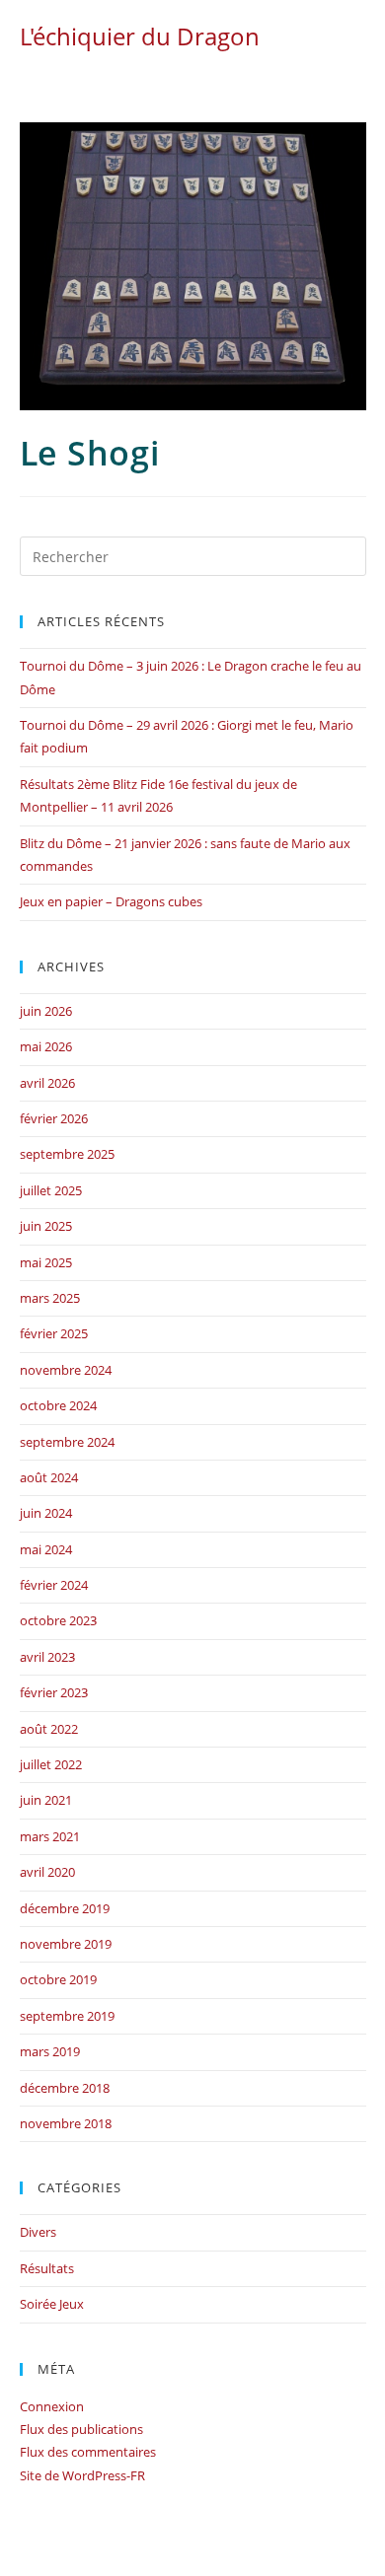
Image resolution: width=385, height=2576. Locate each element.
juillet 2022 (51, 1764)
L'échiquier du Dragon (140, 36)
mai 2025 (46, 1262)
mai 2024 (46, 1549)
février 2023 (54, 1692)
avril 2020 (47, 1872)
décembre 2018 (65, 2088)
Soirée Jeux (52, 2304)
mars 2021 (50, 1836)
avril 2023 (47, 1657)
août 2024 (49, 1477)
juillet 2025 (51, 1190)
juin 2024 (46, 1513)
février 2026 (54, 1118)
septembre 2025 (67, 1154)
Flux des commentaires (88, 2452)
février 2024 (54, 1585)
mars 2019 (50, 2051)
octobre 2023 (58, 1620)
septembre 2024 (67, 1442)
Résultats (47, 2268)
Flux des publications (81, 2429)
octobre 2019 (58, 1979)
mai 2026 (46, 1046)
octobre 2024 (58, 1405)
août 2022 (49, 1729)
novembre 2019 (66, 1944)
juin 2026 (46, 1011)
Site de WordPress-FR (82, 2475)
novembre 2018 (66, 2123)
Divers (38, 2232)
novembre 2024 (66, 1370)
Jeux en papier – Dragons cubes (111, 901)
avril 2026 (47, 1083)
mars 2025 (50, 1298)
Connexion (52, 2406)
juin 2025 (46, 1226)
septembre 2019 (67, 2016)
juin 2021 (46, 1800)
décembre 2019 (65, 1908)
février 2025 (54, 1333)
